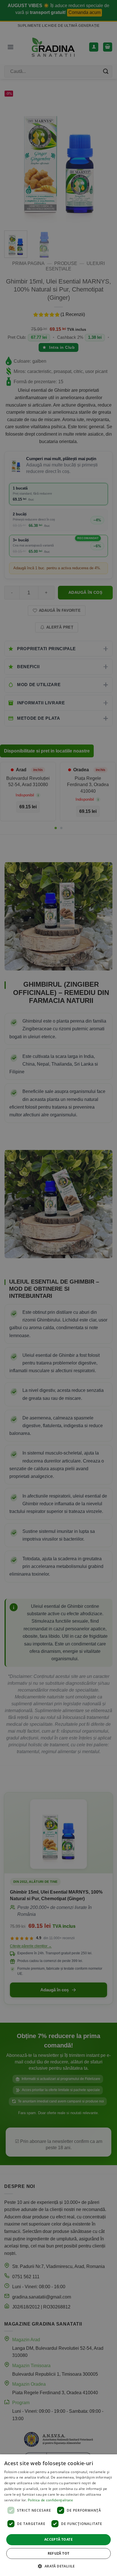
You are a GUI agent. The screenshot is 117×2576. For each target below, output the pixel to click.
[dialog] (58, 2515)
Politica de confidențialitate (50, 2500)
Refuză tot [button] (59, 2553)
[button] (58, 2566)
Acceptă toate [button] (58, 2539)
